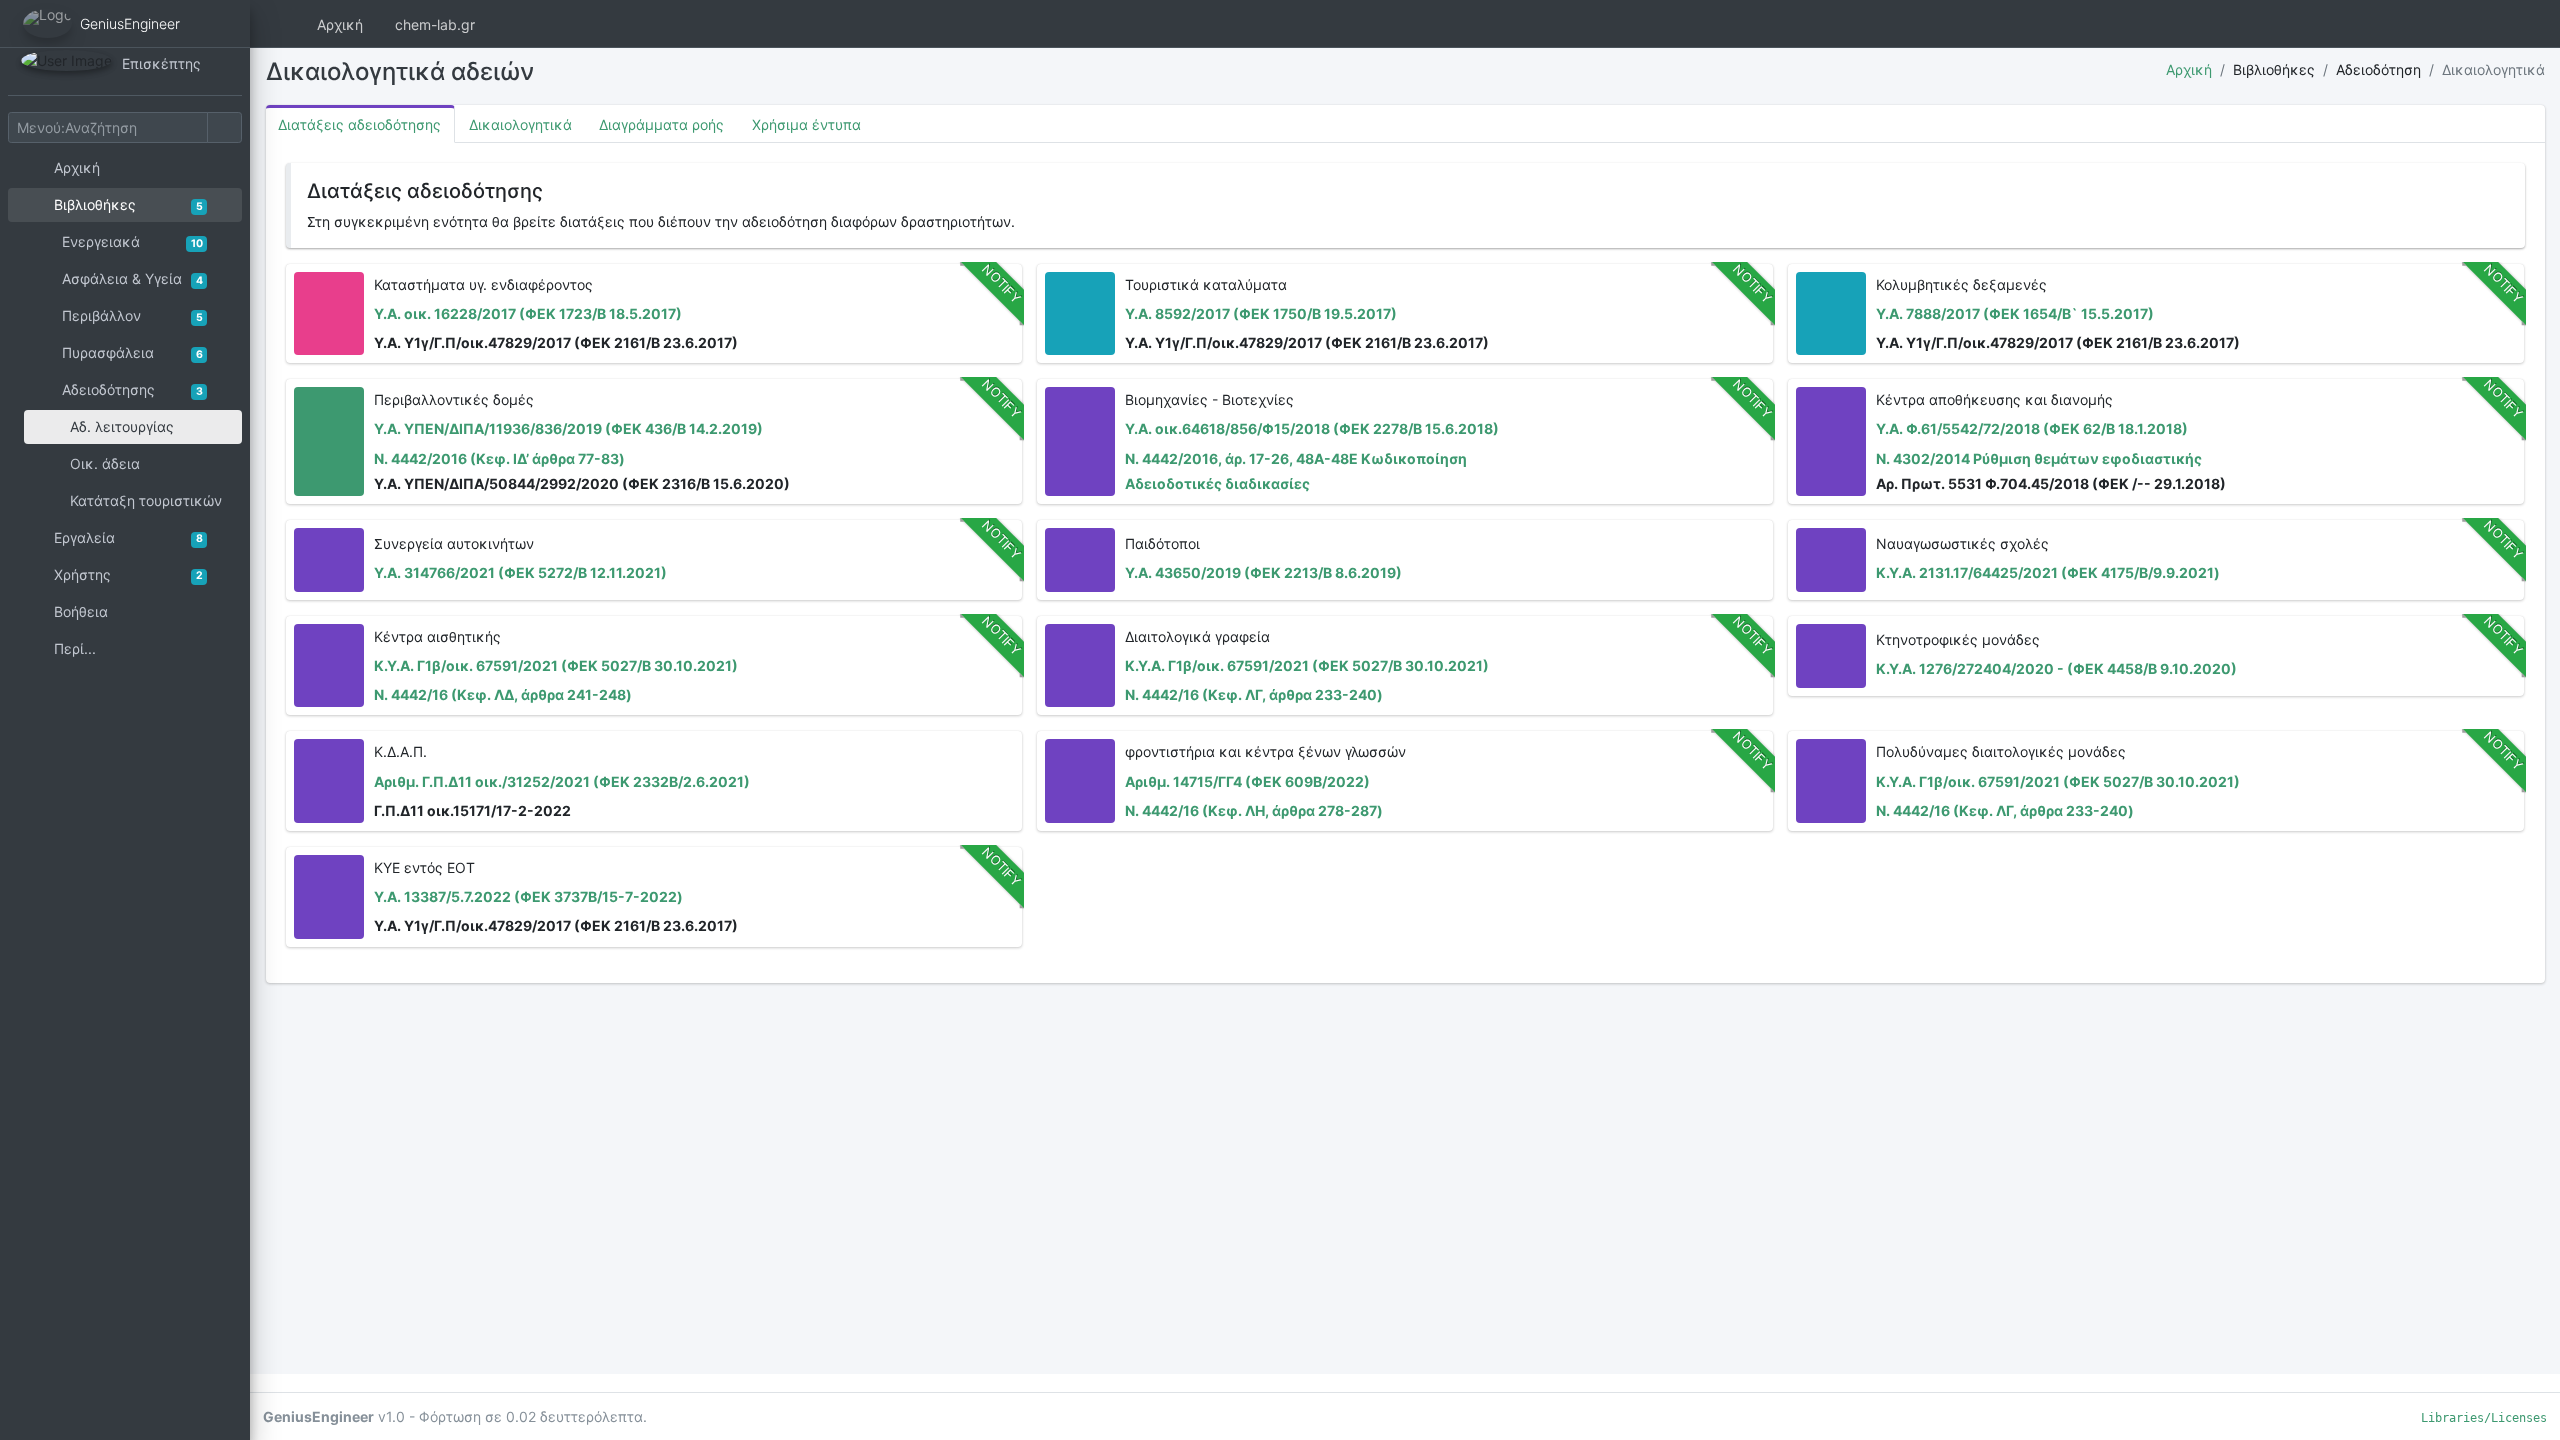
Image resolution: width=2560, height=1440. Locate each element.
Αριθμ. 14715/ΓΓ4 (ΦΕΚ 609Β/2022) (1247, 781)
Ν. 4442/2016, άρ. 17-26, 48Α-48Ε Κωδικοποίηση (1296, 458)
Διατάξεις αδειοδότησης (359, 124)
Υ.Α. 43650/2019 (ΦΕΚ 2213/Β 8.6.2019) (1263, 572)
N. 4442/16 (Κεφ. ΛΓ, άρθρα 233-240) (1254, 694)
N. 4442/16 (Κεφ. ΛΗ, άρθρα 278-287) (1254, 810)
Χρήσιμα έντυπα (806, 124)
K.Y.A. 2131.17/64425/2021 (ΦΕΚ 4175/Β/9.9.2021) (2048, 572)
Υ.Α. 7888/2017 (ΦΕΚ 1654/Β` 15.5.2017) (2015, 313)
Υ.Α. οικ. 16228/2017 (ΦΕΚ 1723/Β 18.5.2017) (528, 313)
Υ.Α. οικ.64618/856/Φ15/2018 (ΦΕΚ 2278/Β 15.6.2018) (1312, 428)
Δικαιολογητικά (520, 124)
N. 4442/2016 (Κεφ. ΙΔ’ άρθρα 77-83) (499, 458)
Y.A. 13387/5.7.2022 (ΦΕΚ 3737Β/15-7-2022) (528, 896)
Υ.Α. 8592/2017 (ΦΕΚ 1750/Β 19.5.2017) (1261, 313)
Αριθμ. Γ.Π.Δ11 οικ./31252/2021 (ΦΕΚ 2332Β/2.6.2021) (562, 781)
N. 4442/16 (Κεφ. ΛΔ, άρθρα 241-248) (503, 694)
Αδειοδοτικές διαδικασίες (1217, 483)
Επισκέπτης (161, 63)
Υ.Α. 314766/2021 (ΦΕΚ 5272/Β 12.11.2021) (520, 572)
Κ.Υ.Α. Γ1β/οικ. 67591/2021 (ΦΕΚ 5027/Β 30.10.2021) (556, 665)
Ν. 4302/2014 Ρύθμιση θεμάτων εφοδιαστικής (2039, 458)
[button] (2444, 23)
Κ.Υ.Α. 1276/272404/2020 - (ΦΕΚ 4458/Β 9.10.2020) (2056, 668)
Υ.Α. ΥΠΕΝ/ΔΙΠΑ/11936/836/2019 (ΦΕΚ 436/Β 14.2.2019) (568, 428)
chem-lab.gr (435, 24)
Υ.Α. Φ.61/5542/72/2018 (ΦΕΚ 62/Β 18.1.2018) (2032, 428)
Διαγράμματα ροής (661, 124)
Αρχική (340, 24)
